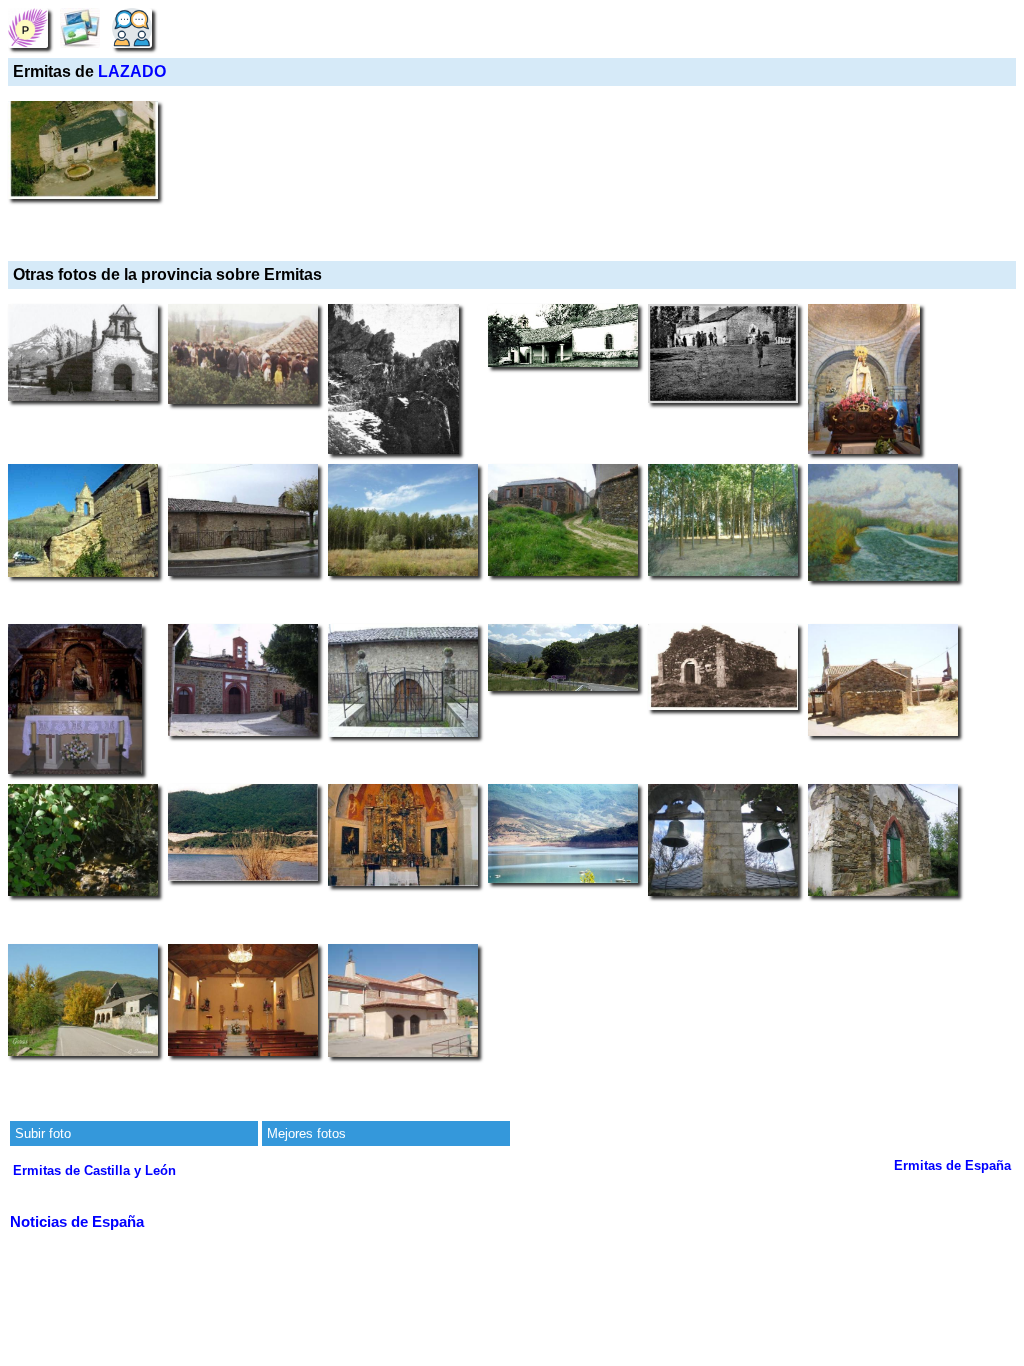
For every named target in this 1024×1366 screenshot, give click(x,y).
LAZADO (132, 71)
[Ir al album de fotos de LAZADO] (80, 27)
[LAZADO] (28, 27)
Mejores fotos (306, 1133)
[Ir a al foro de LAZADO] (132, 27)
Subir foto (43, 1133)
